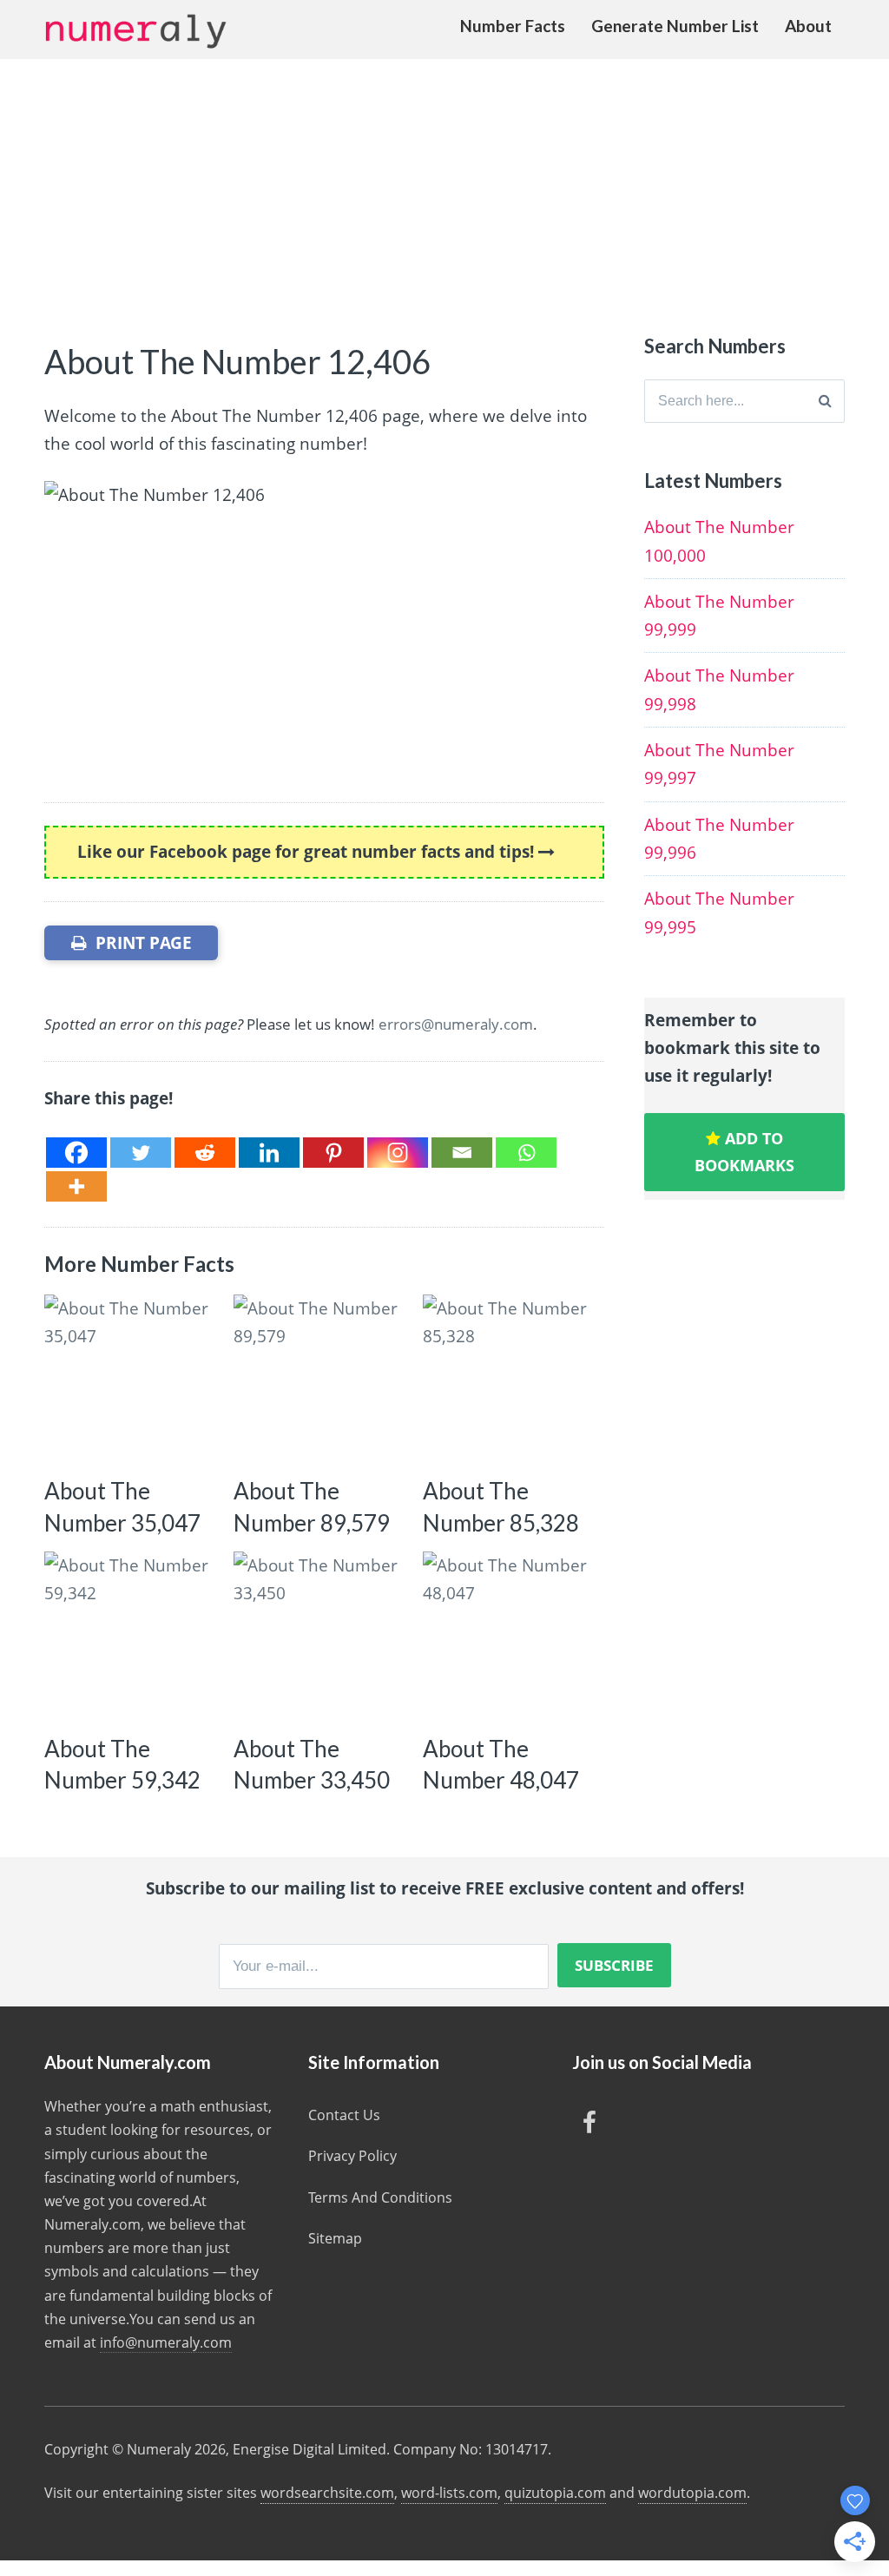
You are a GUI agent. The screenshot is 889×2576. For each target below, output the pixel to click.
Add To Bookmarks (744, 1152)
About (808, 26)
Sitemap (335, 2238)
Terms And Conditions (380, 2197)
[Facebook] (76, 1153)
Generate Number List (675, 26)
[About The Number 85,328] (509, 1381)
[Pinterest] (333, 1153)
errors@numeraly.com (456, 1024)
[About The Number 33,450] (320, 1638)
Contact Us (344, 2115)
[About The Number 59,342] (131, 1638)
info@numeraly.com (166, 2342)
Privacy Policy (352, 2156)
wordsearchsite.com (327, 2493)
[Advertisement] (444, 189)
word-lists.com (449, 2493)
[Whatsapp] (526, 1153)
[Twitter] (141, 1153)
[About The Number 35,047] (131, 1381)
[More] (76, 1186)
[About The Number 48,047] (509, 1638)
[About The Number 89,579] (320, 1381)
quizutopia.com (555, 2493)
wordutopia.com (692, 2493)
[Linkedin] (269, 1153)
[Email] (462, 1153)
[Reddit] (205, 1153)
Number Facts (513, 26)
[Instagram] (398, 1153)
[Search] (825, 401)
